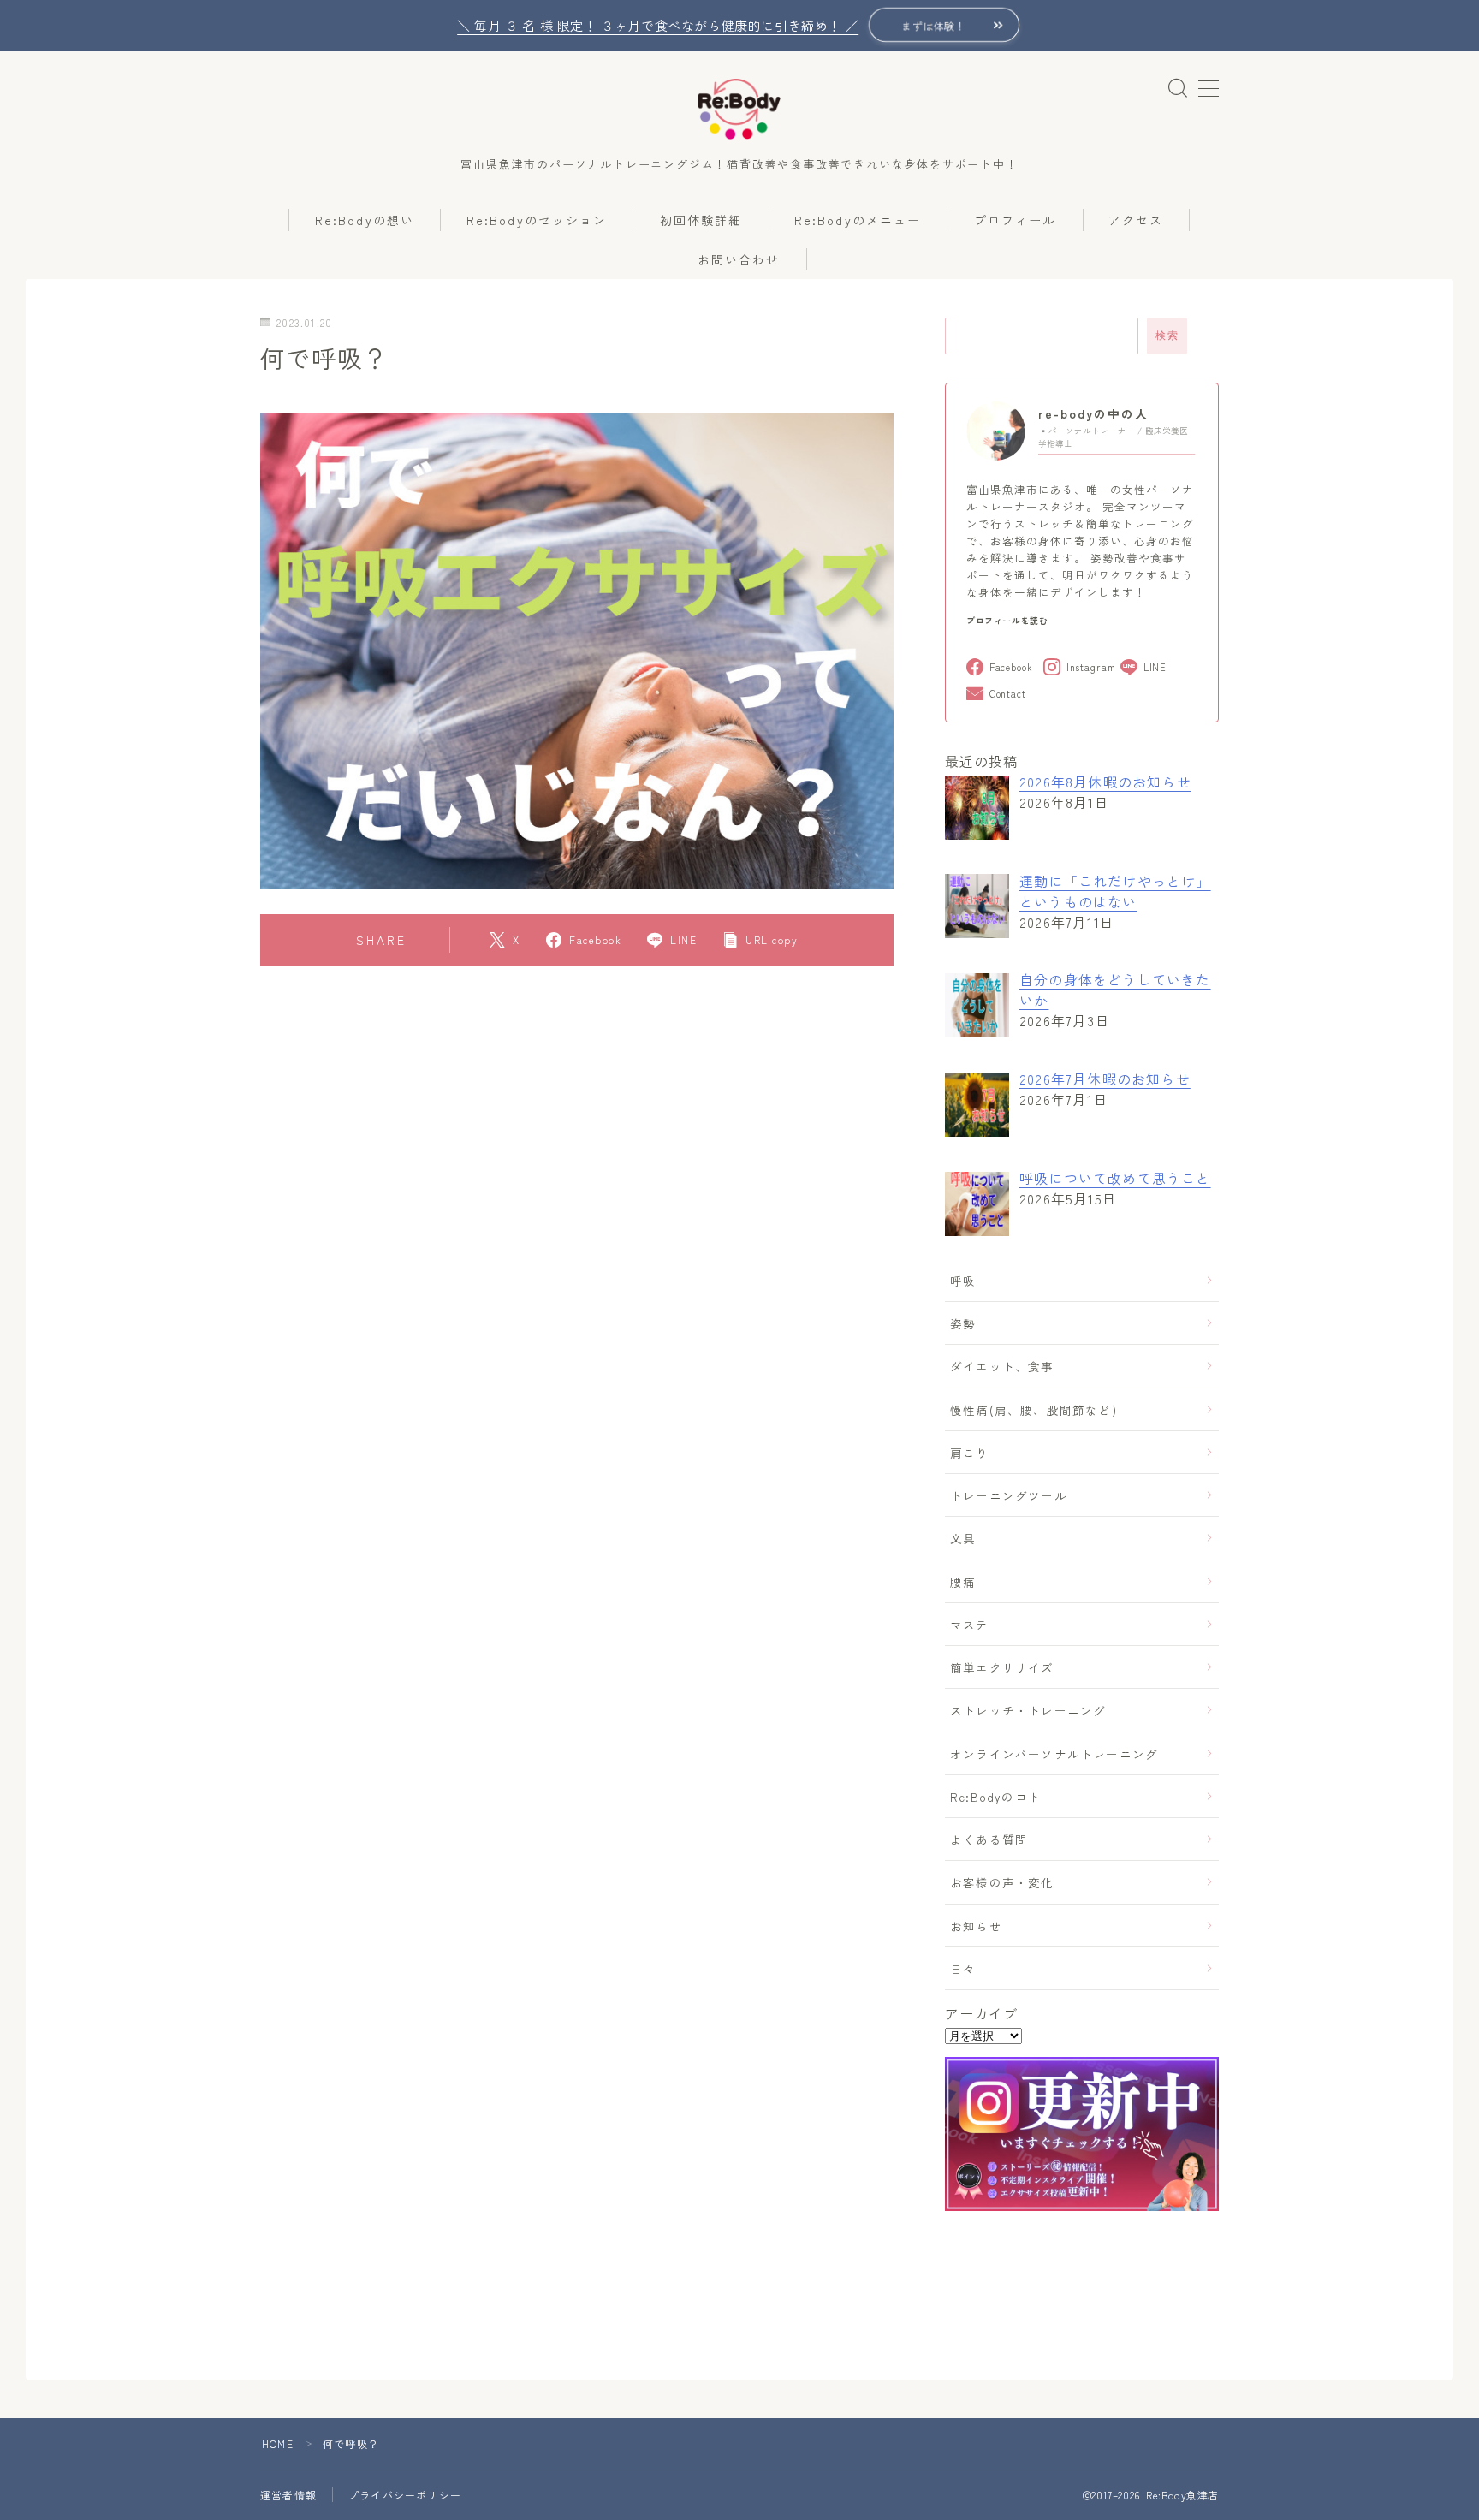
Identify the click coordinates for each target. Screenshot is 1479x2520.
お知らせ (976, 1926)
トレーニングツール (1009, 1495)
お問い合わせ (739, 259)
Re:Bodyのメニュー (858, 220)
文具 (963, 1538)
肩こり (970, 1453)
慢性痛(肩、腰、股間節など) (1034, 1410)
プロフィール (1016, 220)
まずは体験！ (934, 25)
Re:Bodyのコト (995, 1797)
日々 (963, 1969)
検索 (1167, 336)
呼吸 (963, 1281)
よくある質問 (989, 1839)
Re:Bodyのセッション (537, 220)
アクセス (1136, 220)
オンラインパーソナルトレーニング (1054, 1754)
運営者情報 (288, 2495)
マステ (970, 1625)
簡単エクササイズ (1002, 1667)
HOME (278, 2443)
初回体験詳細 (701, 220)
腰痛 (963, 1582)
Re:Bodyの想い (365, 220)
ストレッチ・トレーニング (1028, 1710)
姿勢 (963, 1323)
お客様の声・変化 (1002, 1882)
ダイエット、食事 (1002, 1366)
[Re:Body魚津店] (739, 110)
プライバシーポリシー (405, 2495)
